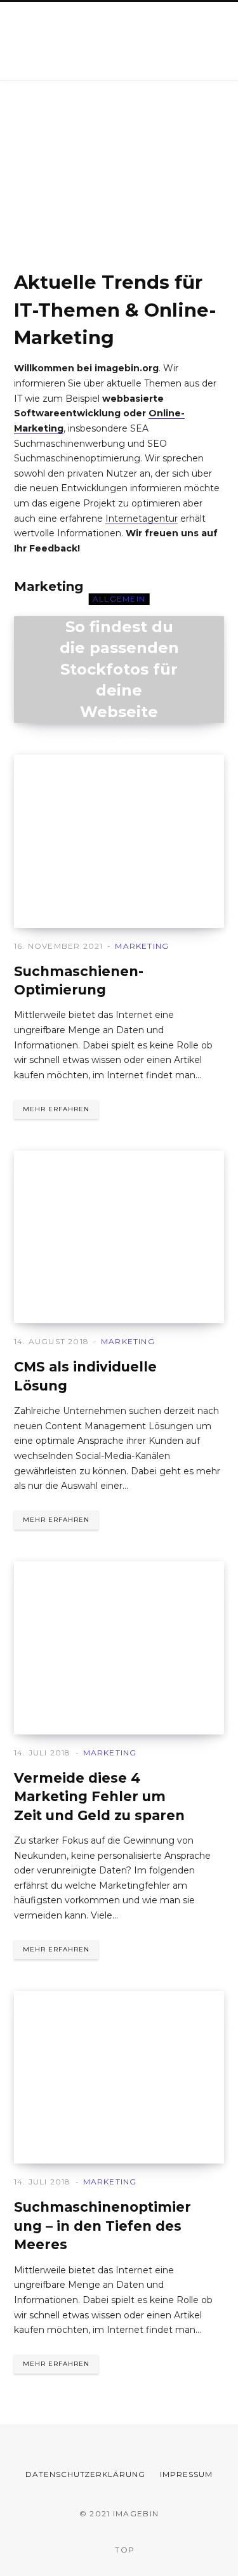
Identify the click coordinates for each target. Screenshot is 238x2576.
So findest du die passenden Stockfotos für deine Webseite (119, 669)
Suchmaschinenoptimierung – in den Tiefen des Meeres (102, 2226)
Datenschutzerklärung (85, 2474)
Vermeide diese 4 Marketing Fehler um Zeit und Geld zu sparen (99, 1797)
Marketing (49, 586)
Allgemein (119, 599)
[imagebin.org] (86, 41)
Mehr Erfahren (56, 1109)
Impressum (186, 2474)
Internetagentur (142, 519)
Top (123, 2550)
